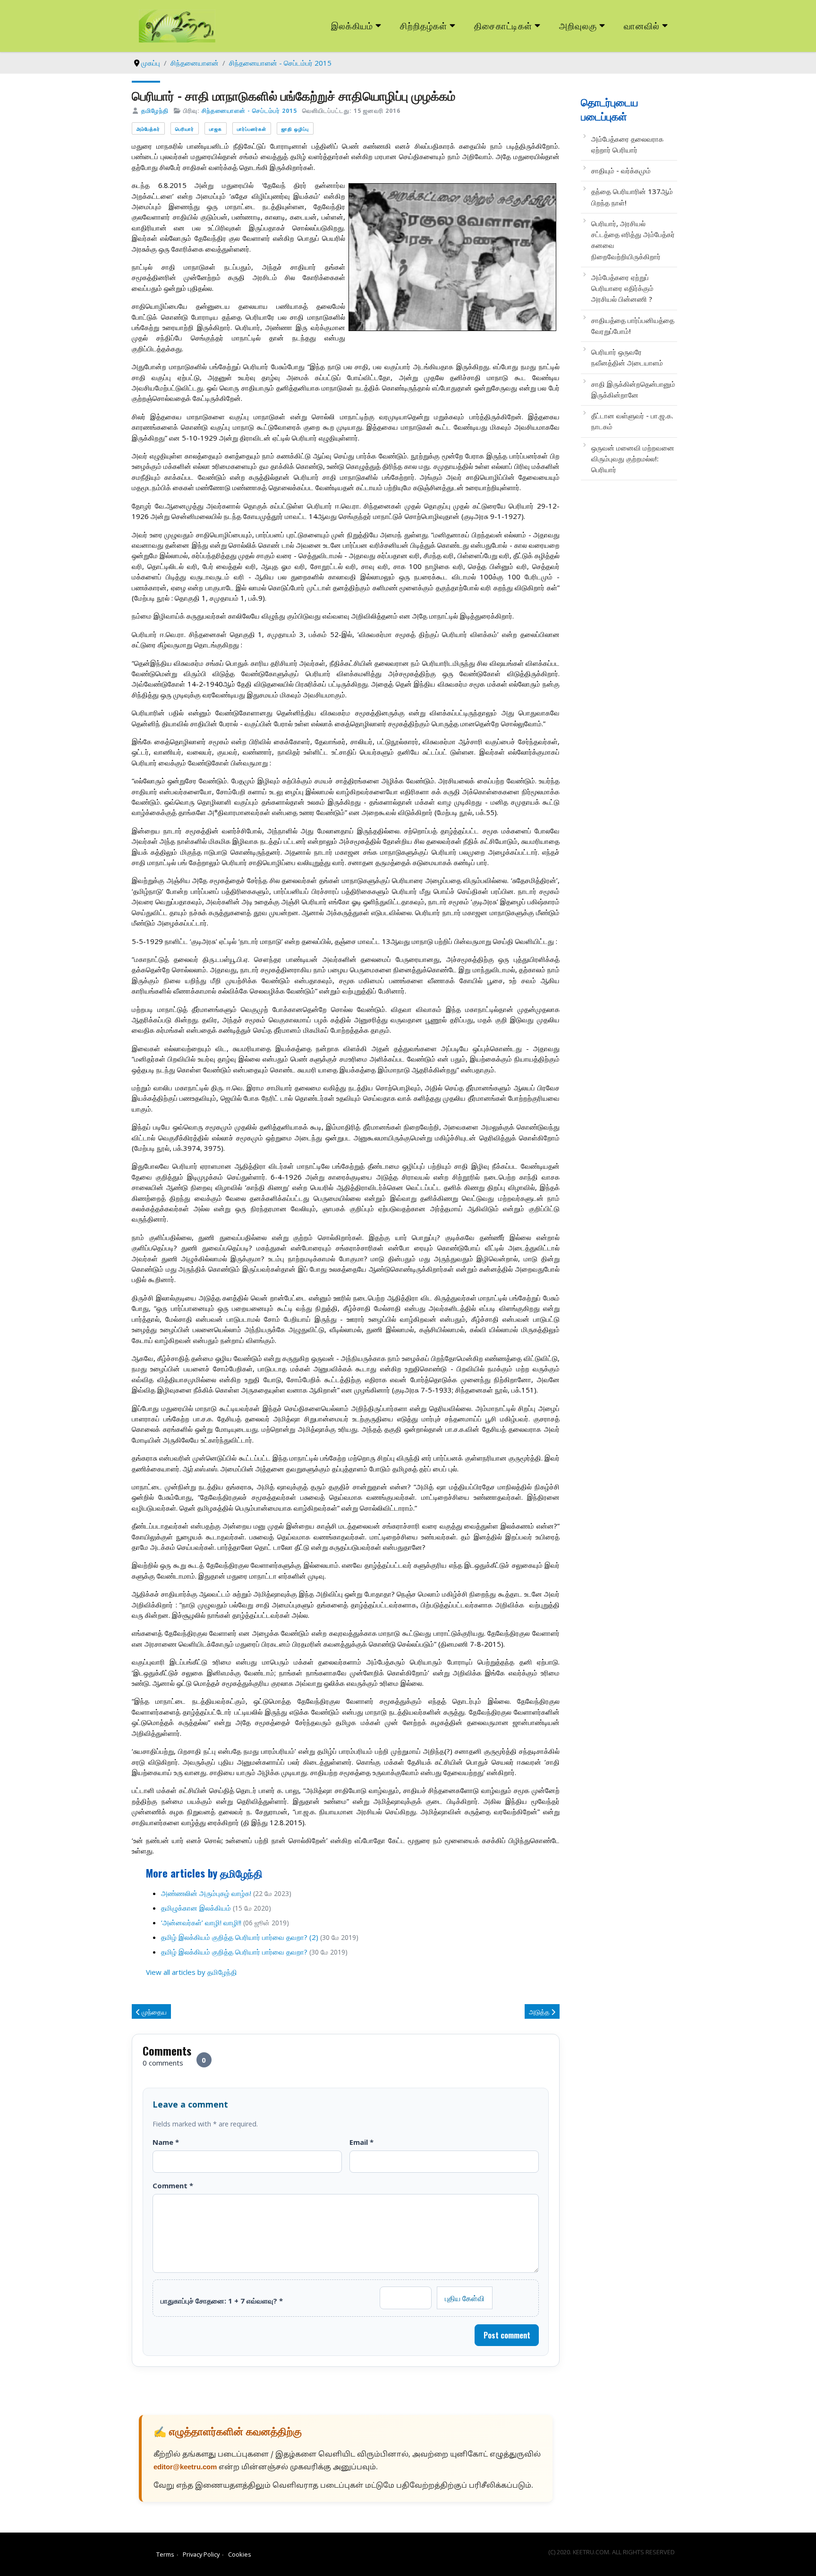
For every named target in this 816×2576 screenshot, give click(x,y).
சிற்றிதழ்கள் (424, 25)
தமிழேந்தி (155, 111)
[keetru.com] (177, 25)
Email (361, 2142)
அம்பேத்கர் (148, 129)
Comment (173, 2185)
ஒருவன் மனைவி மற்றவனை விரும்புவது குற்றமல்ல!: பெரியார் (633, 459)
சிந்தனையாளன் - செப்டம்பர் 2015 (249, 111)
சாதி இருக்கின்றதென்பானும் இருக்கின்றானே (633, 389)
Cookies (240, 2554)
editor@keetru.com (185, 2468)
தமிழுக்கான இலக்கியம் (196, 1908)
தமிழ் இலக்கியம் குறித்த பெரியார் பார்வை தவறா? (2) (240, 1937)
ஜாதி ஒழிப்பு (295, 129)
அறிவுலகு (578, 25)
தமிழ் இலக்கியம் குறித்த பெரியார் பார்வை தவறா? (235, 1952)
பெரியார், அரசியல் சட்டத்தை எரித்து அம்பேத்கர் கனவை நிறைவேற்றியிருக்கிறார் (633, 240)
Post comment (507, 2335)
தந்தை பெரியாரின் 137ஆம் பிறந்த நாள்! (632, 197)
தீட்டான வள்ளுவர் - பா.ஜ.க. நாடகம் (632, 421)
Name (166, 2142)
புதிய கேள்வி (465, 2298)
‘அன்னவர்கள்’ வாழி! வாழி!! (201, 1922)
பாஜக (216, 129)
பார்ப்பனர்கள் (252, 129)
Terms (165, 2554)
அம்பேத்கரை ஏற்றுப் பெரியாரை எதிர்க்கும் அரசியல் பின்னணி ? (622, 288)
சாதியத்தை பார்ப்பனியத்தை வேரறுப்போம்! (633, 326)
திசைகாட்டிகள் (503, 25)
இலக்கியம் (352, 25)
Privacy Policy (201, 2554)
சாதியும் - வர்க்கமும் (621, 170)
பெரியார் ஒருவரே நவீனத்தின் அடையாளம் (627, 357)
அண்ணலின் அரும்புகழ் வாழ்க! (206, 1893)
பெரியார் (185, 129)
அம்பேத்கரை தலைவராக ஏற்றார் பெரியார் (627, 144)
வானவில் (642, 25)
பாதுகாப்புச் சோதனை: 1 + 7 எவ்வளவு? (222, 2301)
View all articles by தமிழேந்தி (191, 1972)
